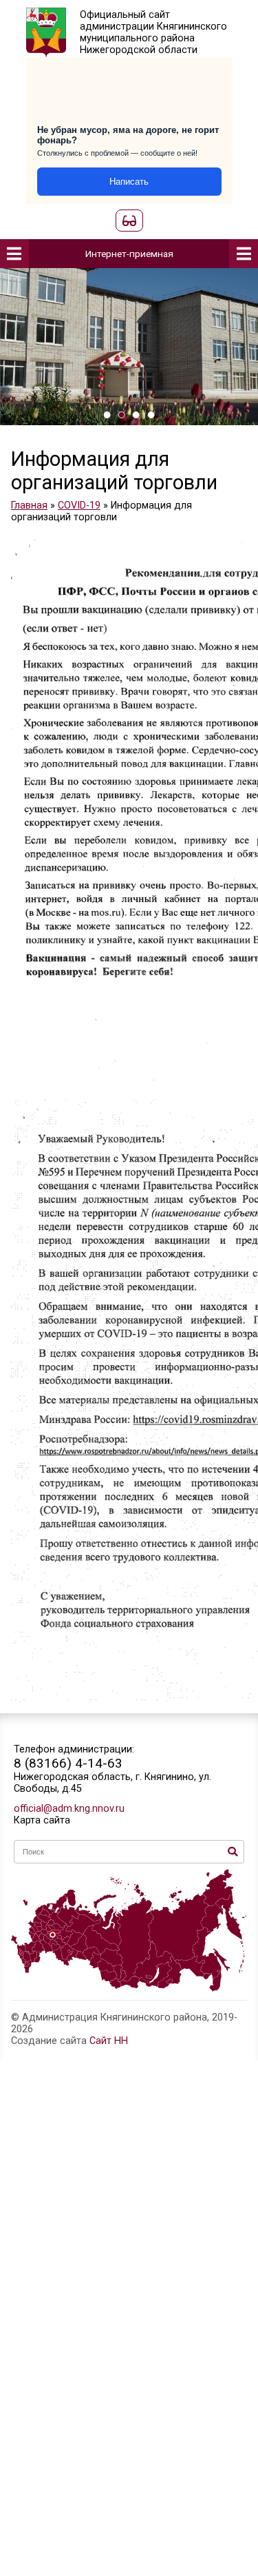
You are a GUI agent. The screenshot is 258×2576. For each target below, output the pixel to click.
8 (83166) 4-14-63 (68, 1763)
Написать (129, 182)
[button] (107, 415)
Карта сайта (42, 1820)
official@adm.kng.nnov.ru (69, 1809)
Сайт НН (109, 2041)
